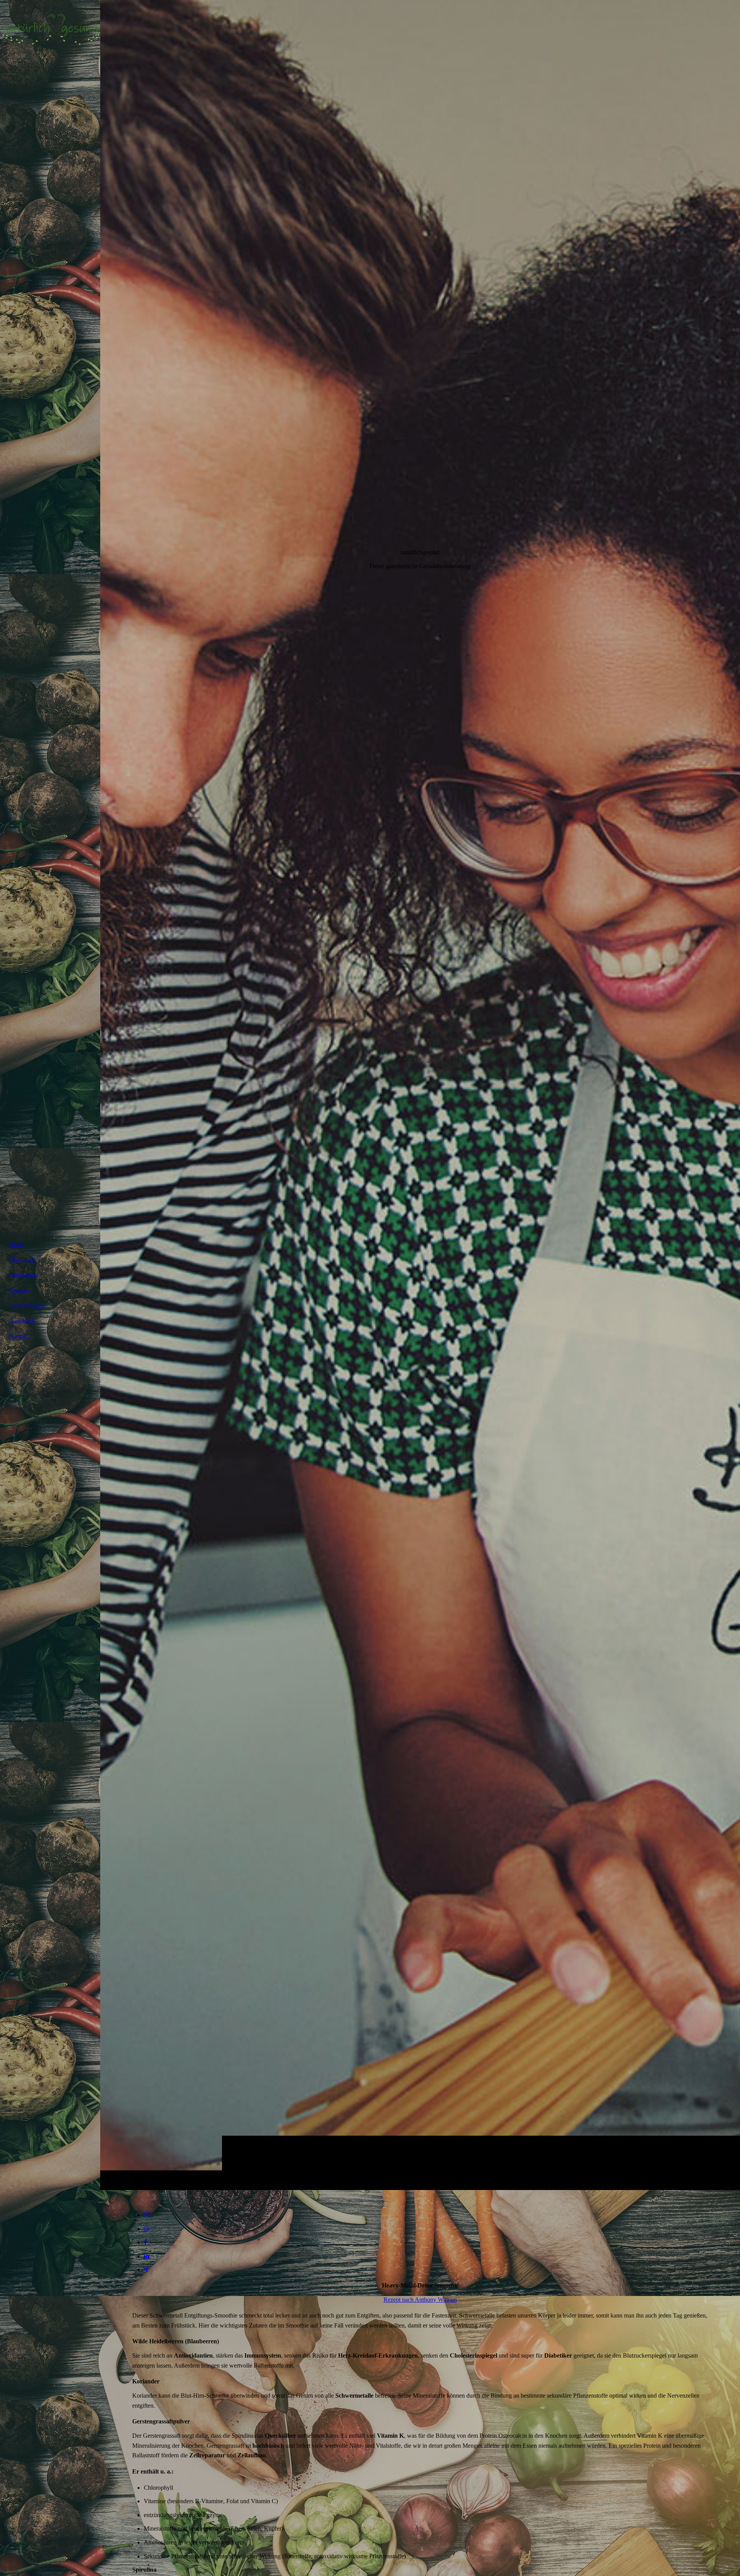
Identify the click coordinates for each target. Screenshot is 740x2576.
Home (16, 1245)
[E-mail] (147, 2215)
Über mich (22, 1260)
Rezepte (19, 1291)
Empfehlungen (27, 1306)
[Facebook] (145, 2242)
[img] (420, 1095)
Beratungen (23, 1275)
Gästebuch (22, 1321)
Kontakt (19, 1336)
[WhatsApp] (146, 2229)
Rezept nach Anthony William (420, 2300)
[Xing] (146, 2270)
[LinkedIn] (146, 2256)
